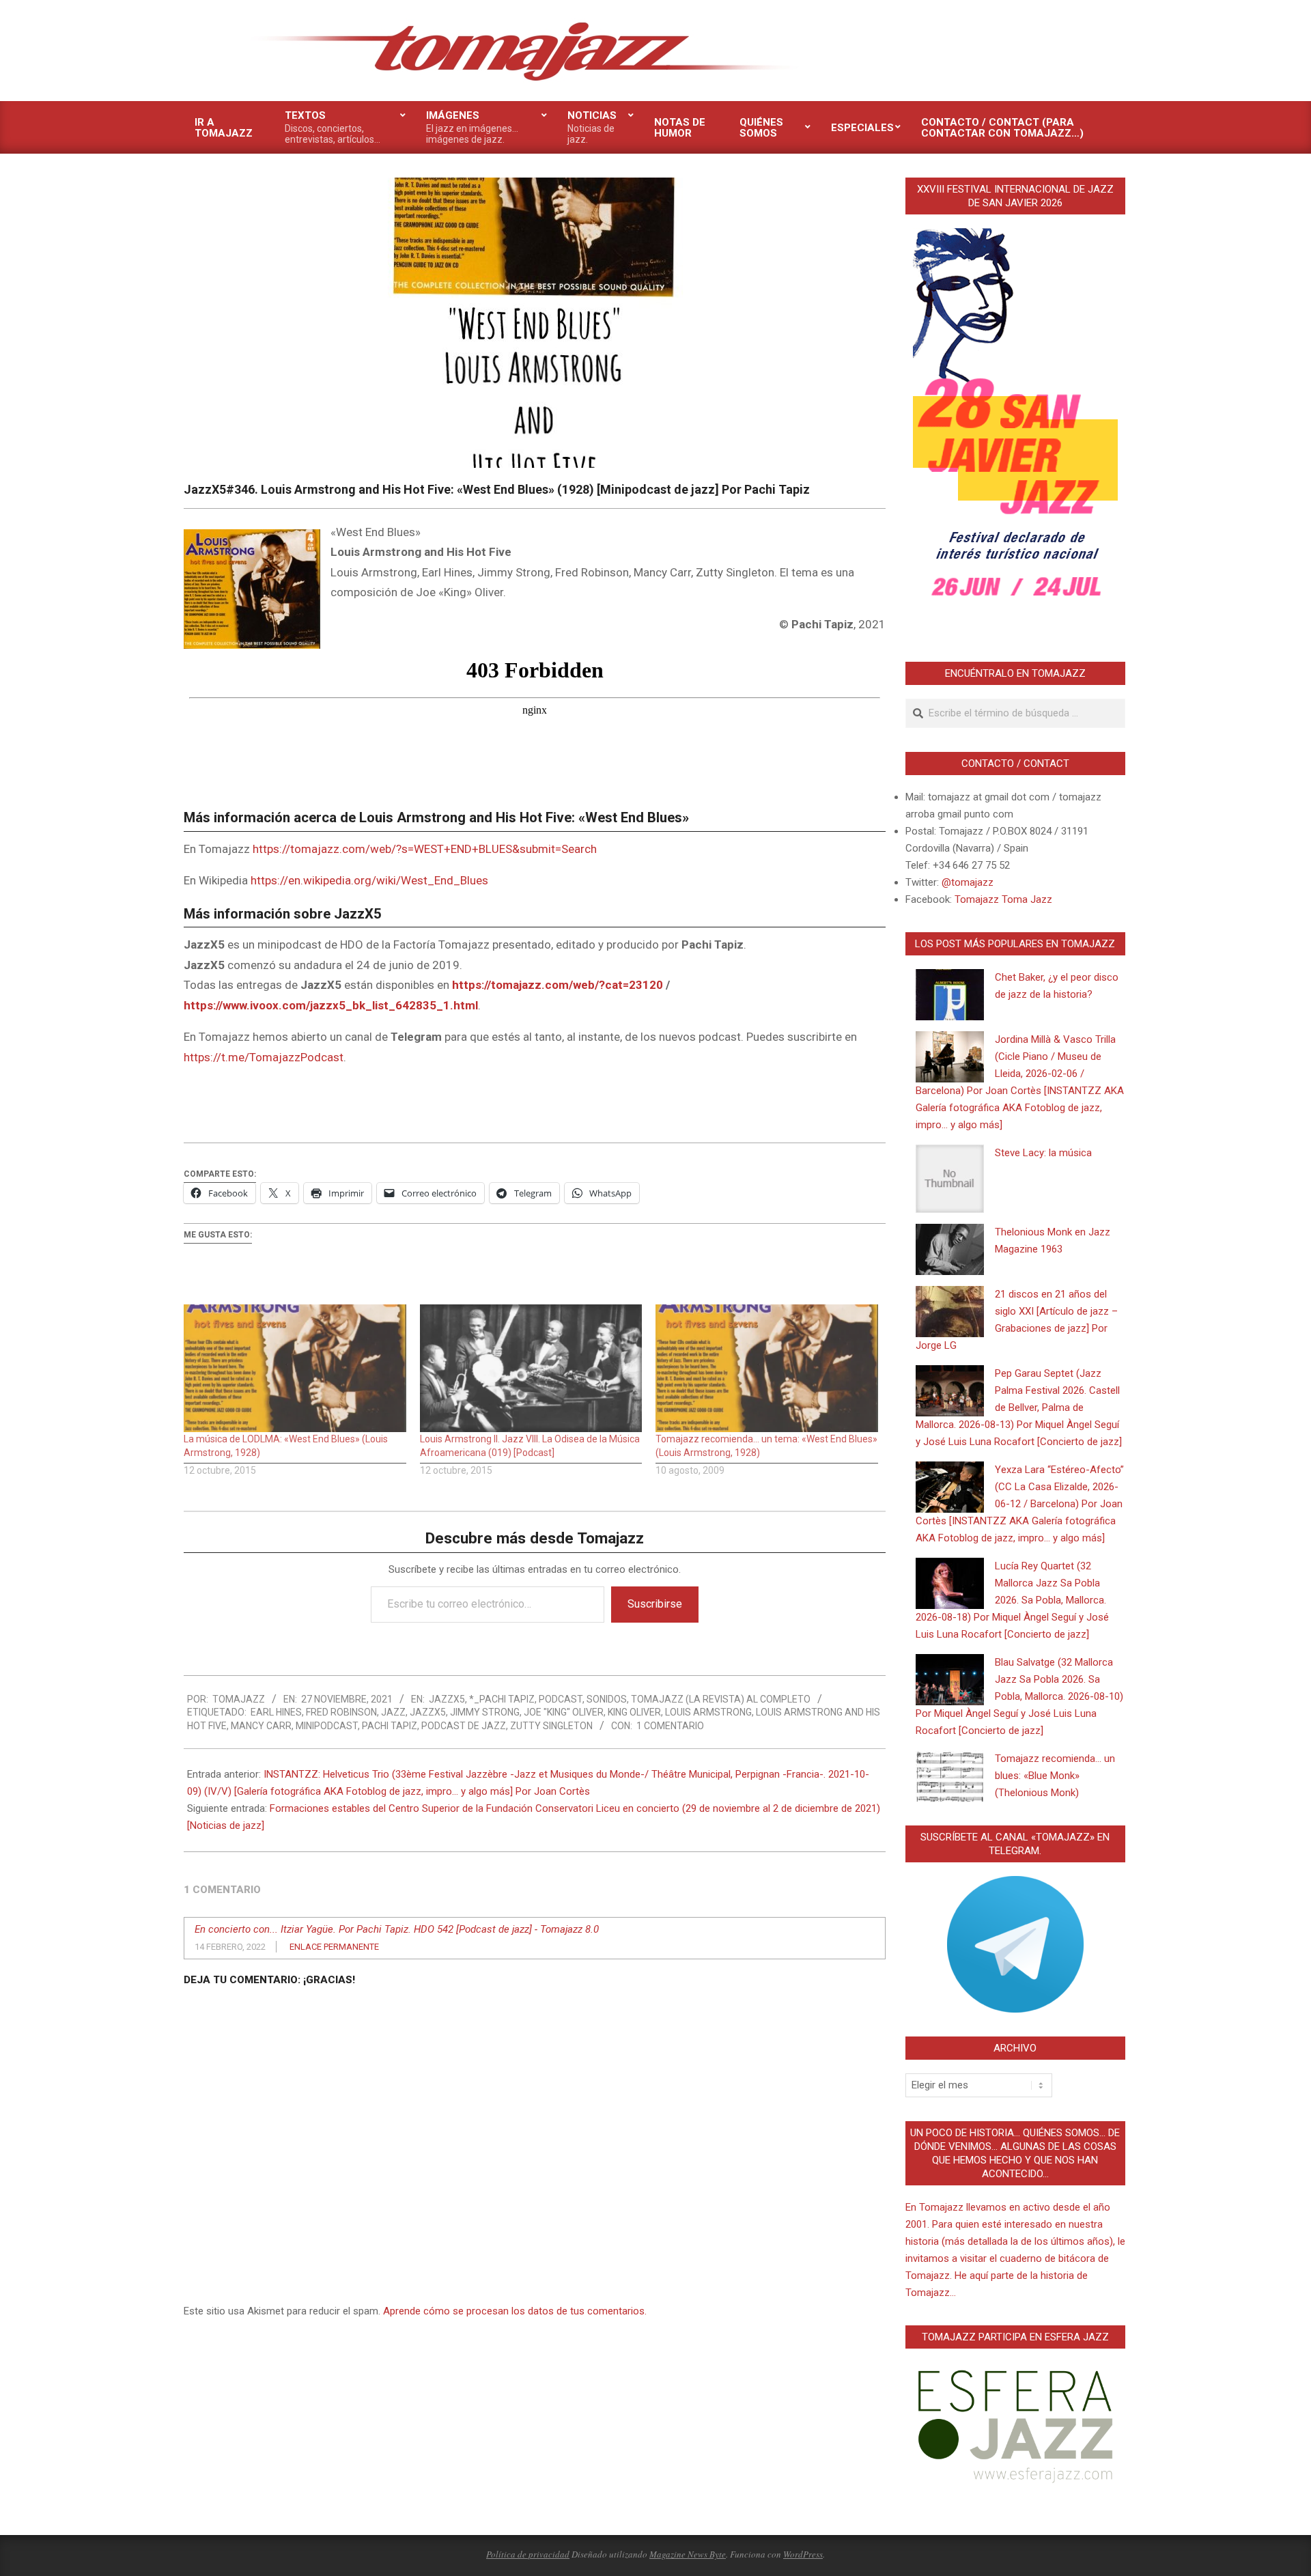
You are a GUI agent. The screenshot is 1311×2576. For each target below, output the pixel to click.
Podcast (561, 1699)
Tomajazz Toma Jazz (1003, 899)
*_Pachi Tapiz (502, 1699)
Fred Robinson (341, 1712)
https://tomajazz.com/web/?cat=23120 (558, 985)
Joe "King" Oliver (564, 1712)
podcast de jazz (464, 1726)
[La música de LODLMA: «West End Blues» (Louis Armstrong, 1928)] (295, 1368)
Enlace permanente (334, 1947)
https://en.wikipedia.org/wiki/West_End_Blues (369, 880)
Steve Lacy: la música (1043, 1153)
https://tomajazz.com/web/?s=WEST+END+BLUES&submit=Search (425, 849)
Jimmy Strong (485, 1712)
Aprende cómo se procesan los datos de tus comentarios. (515, 2311)
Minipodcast (327, 1726)
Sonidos (607, 1699)
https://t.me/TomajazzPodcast (264, 1057)
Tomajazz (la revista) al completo (721, 1699)
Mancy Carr (261, 1726)
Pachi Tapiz (390, 1726)
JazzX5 (447, 1699)
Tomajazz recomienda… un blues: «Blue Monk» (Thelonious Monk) (1055, 1776)
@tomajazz (968, 882)
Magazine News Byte (688, 2554)
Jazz (393, 1712)
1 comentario (670, 1726)
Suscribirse (655, 1604)
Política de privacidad (528, 2554)
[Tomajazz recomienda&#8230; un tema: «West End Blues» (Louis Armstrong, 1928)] (767, 1368)
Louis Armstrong (708, 1712)
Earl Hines (276, 1712)
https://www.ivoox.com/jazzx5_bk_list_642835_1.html (331, 1005)
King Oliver (634, 1712)
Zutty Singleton (551, 1726)
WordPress (803, 2554)
